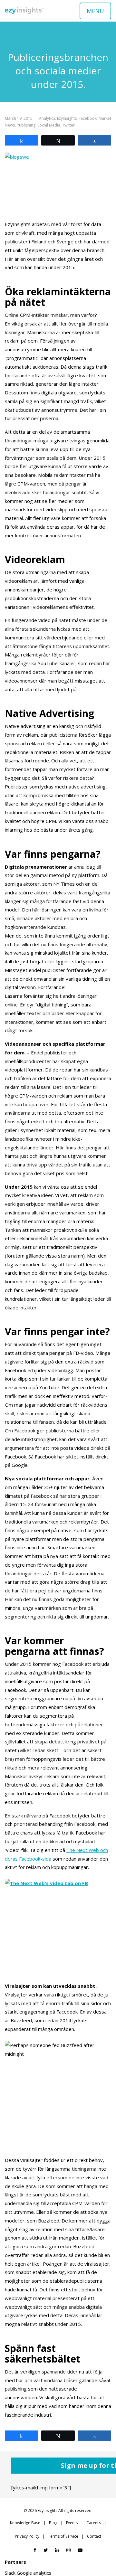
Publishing (26, 125)
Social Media (49, 125)
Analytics (47, 118)
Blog (53, 2523)
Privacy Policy (27, 2536)
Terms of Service (63, 2536)
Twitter (68, 125)
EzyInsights (67, 118)
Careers (94, 2523)
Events (72, 2523)
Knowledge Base (25, 2523)
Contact (94, 2536)
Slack (10, 2573)
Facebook (88, 118)
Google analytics (34, 2573)
